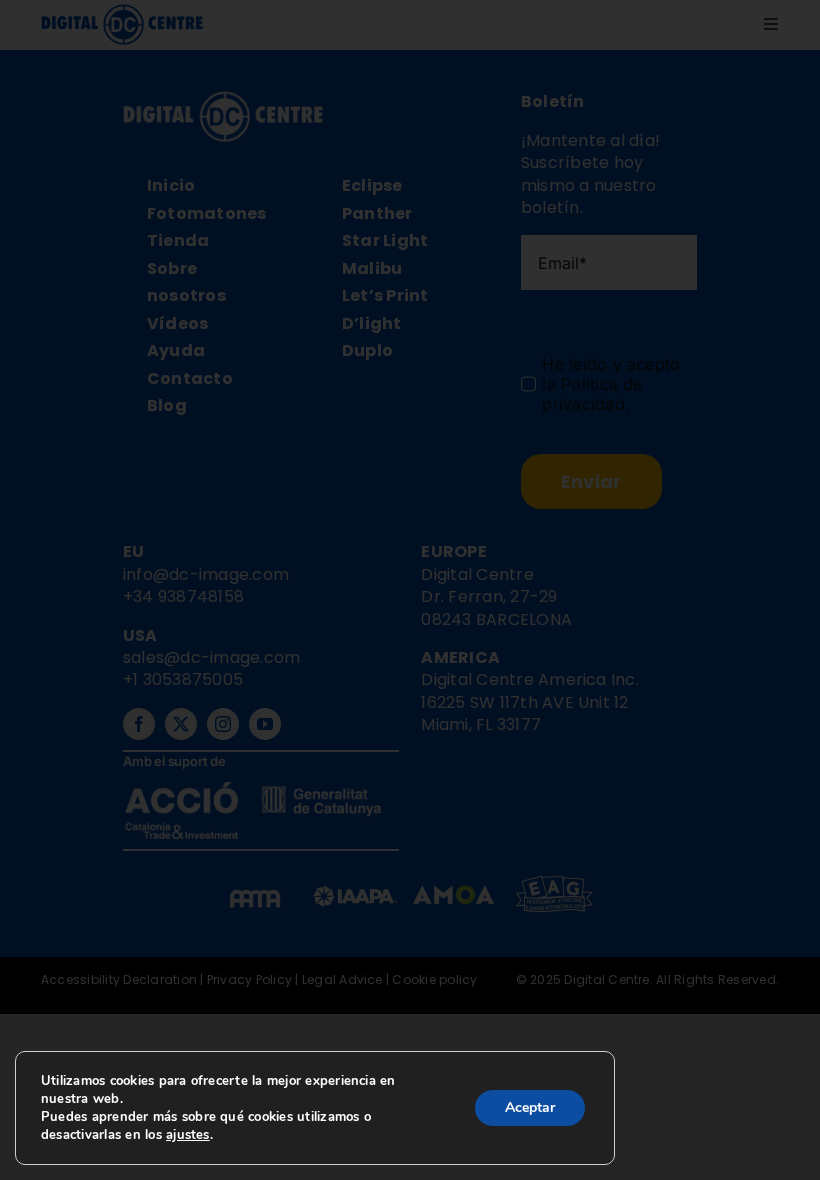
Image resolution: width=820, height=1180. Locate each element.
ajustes (188, 1135)
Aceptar (530, 1107)
